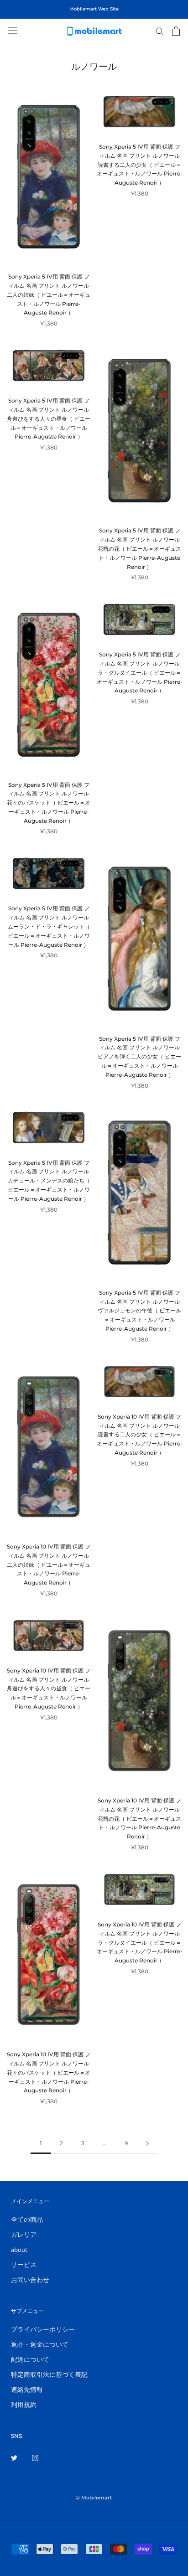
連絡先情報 (27, 2390)
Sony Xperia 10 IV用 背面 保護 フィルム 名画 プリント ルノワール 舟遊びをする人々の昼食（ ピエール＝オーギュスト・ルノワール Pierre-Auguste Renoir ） (49, 1688)
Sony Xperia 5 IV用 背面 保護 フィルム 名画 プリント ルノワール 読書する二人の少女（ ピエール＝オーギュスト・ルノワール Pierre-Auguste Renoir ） (140, 165)
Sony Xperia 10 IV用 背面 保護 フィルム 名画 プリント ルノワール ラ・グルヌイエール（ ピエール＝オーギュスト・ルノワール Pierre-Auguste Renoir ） (140, 1942)
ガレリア (24, 2235)
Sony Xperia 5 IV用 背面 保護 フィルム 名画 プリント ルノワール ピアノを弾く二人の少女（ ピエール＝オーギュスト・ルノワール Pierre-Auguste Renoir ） (139, 1057)
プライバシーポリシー (43, 2330)
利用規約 (24, 2405)
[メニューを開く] (13, 31)
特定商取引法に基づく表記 (49, 2375)
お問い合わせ (30, 2280)
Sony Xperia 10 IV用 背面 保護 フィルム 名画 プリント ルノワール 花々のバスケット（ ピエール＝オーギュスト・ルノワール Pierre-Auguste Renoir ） (49, 2072)
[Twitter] (14, 2457)
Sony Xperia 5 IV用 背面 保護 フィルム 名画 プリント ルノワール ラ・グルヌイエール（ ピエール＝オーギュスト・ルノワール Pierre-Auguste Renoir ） (140, 672)
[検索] (160, 31)
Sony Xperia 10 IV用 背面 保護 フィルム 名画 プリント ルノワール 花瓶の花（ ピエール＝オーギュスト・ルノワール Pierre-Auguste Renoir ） (139, 1818)
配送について (30, 2360)
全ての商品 (27, 2220)
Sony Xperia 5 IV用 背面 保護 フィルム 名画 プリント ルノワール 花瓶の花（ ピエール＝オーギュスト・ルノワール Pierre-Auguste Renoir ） (139, 548)
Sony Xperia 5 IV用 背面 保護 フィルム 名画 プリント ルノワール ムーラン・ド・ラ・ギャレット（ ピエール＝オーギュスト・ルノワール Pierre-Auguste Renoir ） (49, 926)
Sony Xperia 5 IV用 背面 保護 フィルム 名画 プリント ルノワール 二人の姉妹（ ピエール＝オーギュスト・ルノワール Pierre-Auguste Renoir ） (49, 294)
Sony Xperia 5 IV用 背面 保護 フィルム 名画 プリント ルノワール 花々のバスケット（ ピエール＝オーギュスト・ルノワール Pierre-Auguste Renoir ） (49, 803)
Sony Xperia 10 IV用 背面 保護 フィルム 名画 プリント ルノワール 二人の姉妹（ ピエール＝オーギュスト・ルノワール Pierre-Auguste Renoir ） (49, 1564)
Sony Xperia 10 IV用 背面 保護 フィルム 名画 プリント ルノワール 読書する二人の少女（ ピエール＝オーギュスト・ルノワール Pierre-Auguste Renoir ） (140, 1435)
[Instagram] (35, 2457)
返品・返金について (40, 2345)
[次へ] (147, 2144)
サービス (24, 2265)
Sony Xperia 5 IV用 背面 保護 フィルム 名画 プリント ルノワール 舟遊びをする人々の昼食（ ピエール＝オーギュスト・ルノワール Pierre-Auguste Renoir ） (49, 418)
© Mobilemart (94, 2498)
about (19, 2250)
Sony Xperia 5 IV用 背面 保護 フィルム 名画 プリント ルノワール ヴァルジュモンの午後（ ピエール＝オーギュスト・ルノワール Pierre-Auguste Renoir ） (139, 1311)
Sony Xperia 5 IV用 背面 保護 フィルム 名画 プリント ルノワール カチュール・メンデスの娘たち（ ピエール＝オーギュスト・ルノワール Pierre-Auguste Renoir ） (49, 1181)
